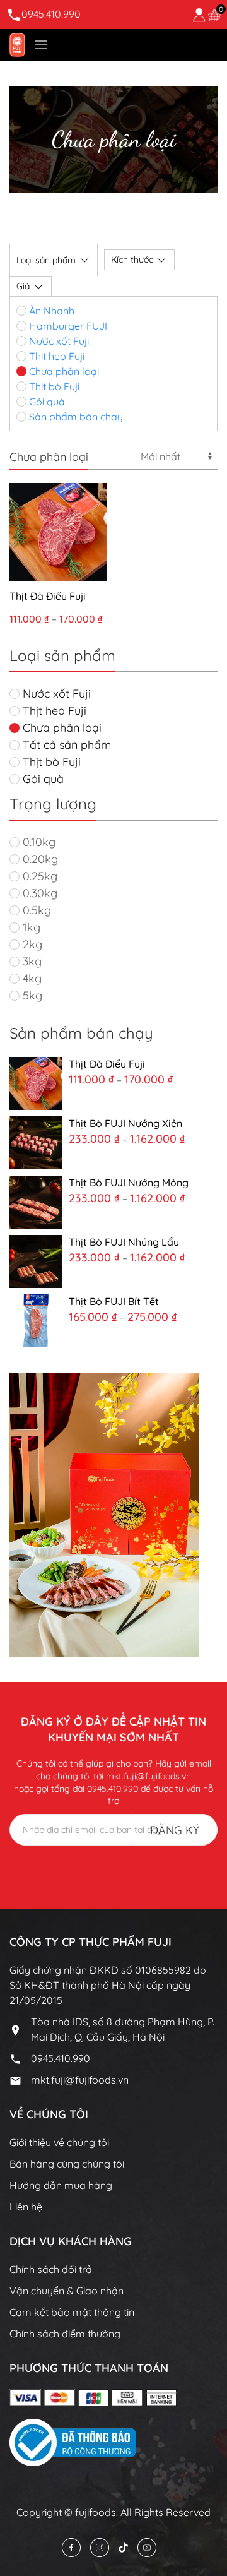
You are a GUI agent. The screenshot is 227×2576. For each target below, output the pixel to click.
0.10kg (38, 842)
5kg (31, 995)
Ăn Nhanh (50, 311)
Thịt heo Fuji (55, 356)
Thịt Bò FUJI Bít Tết (114, 1301)
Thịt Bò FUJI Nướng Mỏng (129, 1183)
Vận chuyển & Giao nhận (67, 2291)
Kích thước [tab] (132, 259)
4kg (31, 978)
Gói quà (46, 402)
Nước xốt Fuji (58, 341)
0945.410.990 (51, 14)
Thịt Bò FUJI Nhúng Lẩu (124, 1242)
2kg (31, 944)
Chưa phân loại (63, 371)
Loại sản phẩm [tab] (46, 260)
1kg (30, 927)
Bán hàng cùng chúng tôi (67, 2164)
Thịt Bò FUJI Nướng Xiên (125, 1123)
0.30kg (38, 893)
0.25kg (38, 876)
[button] (41, 45)
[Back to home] (17, 45)
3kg (31, 961)
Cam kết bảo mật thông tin (72, 2312)
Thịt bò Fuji (53, 386)
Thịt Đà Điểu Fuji (48, 596)
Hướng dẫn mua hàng (61, 2185)
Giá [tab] (23, 286)
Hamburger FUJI (67, 326)
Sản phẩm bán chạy (75, 417)
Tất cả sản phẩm (65, 745)
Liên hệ (26, 2207)
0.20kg (39, 859)
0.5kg (35, 910)
